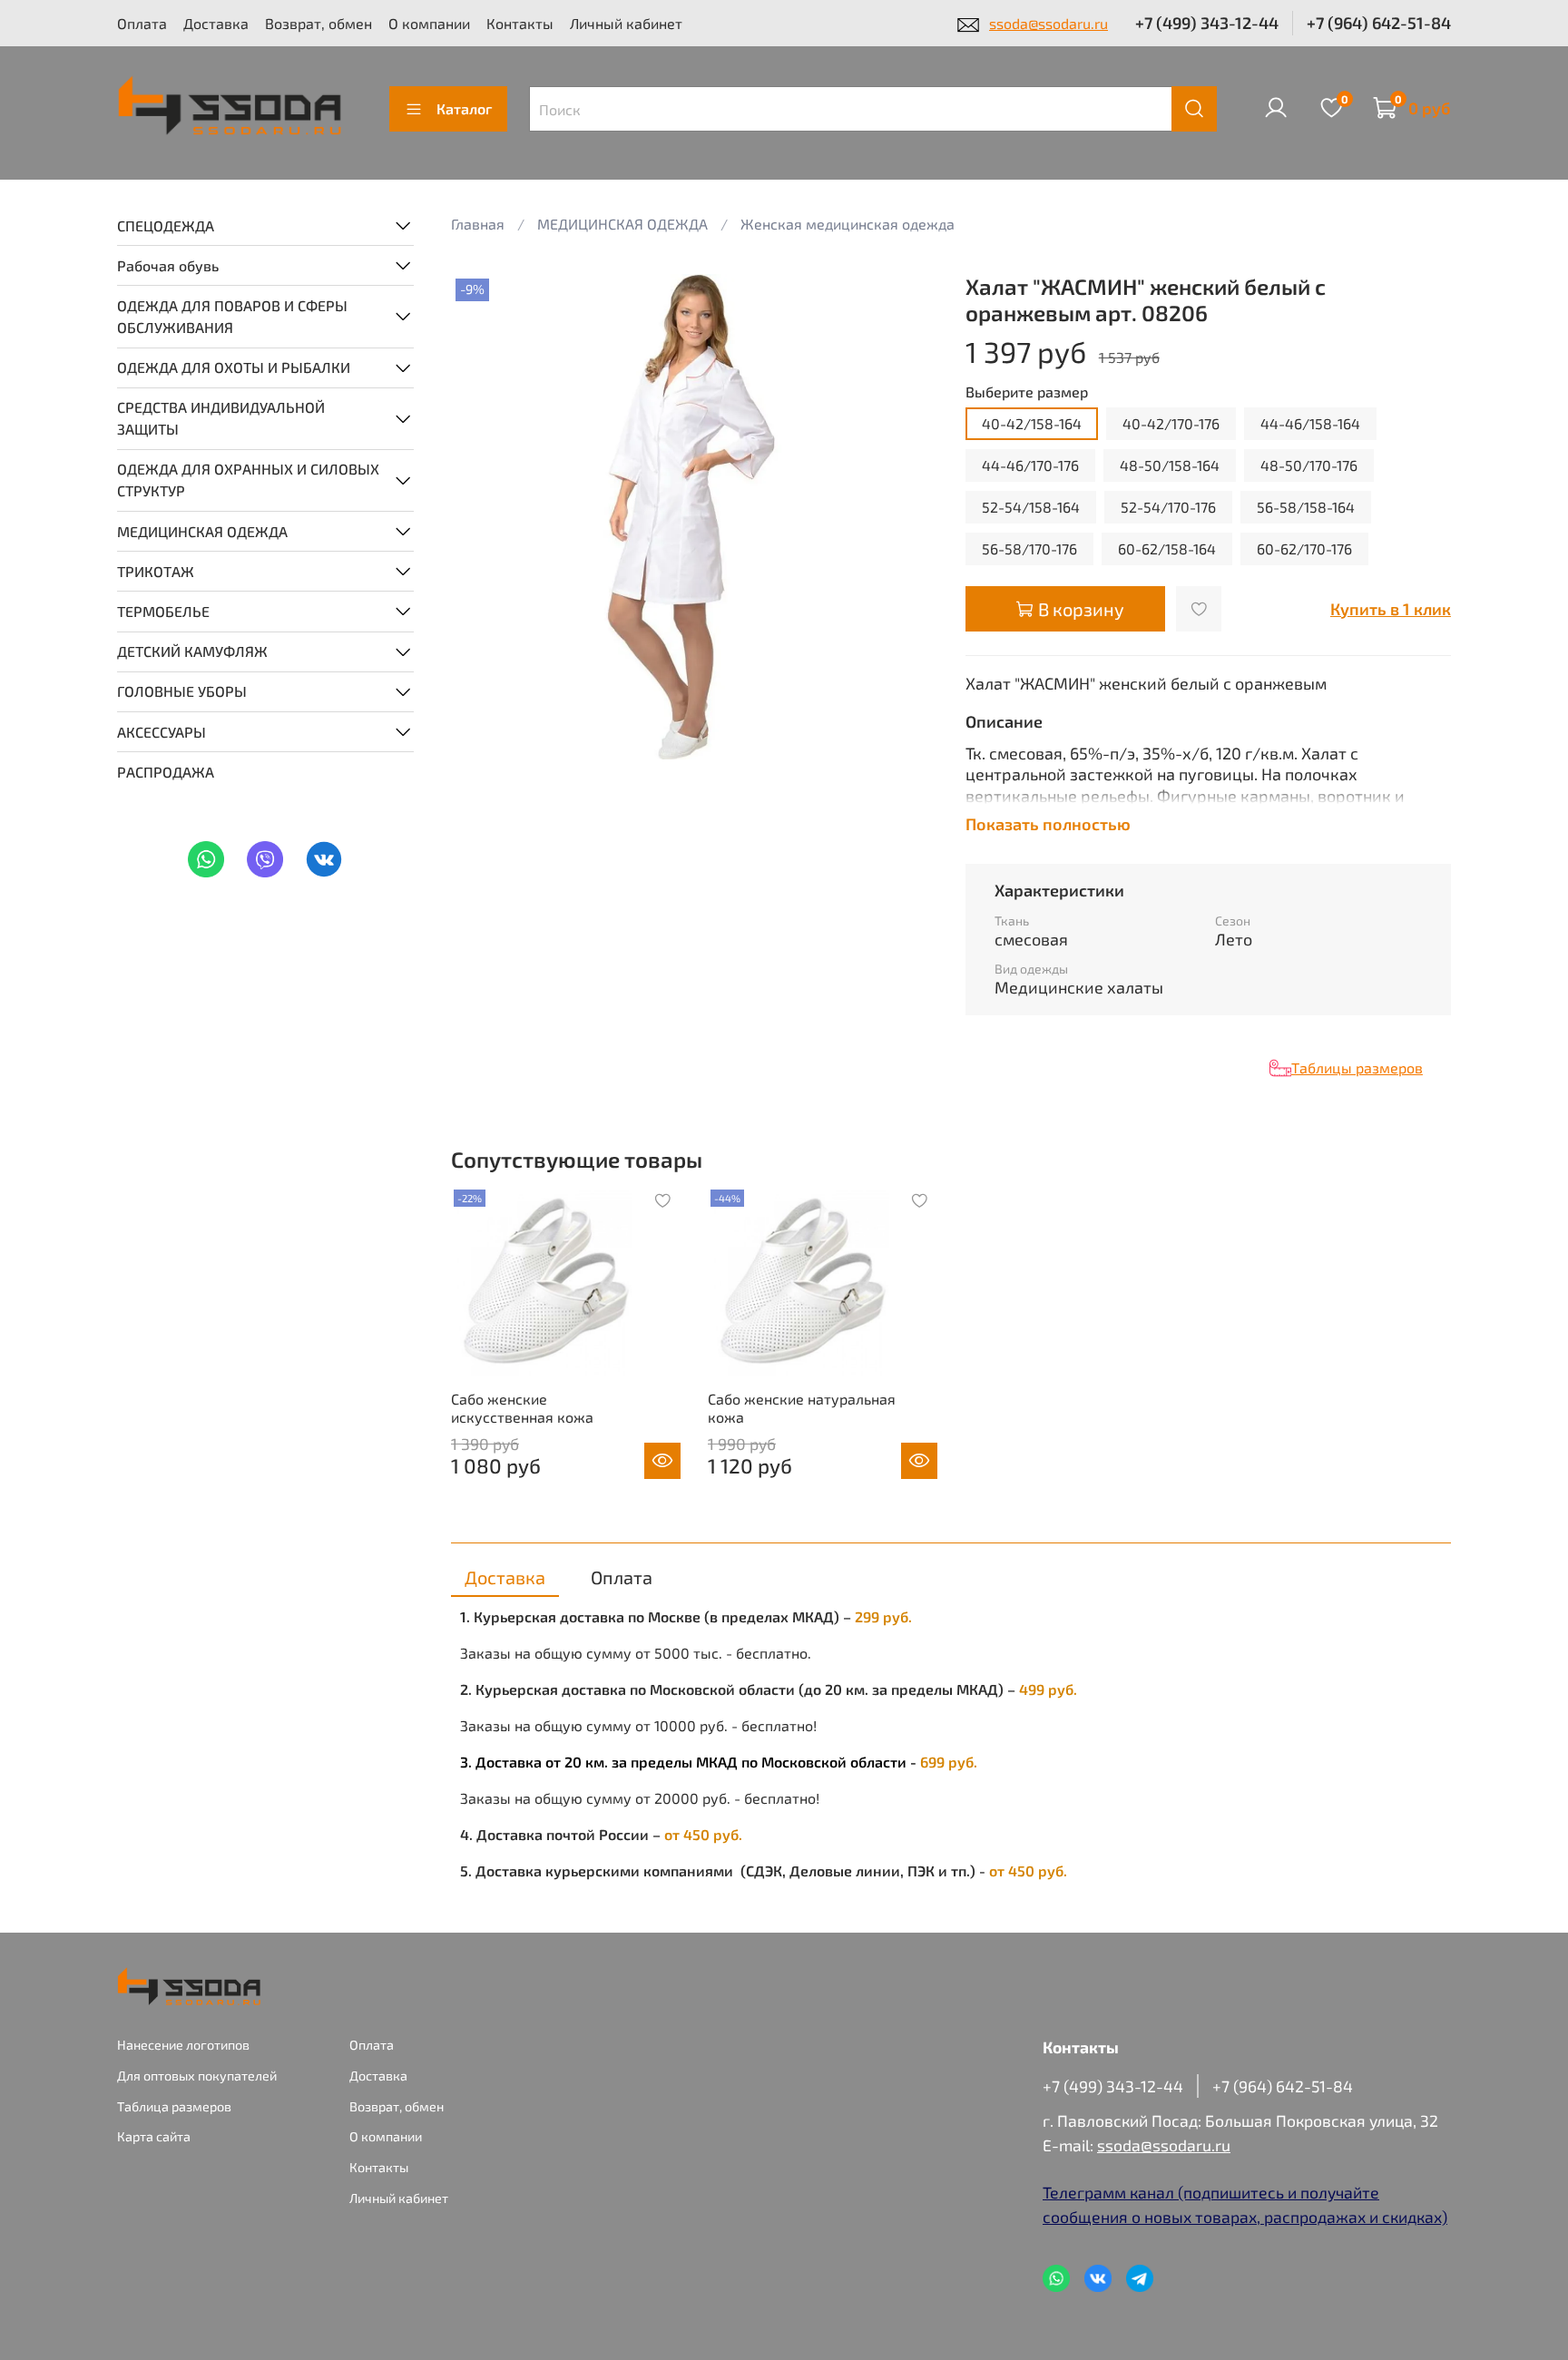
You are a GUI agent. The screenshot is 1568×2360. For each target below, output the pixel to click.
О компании (429, 23)
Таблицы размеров (1357, 1067)
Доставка (216, 23)
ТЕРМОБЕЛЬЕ (163, 610)
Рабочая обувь (168, 264)
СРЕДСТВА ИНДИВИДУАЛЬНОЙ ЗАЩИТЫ (221, 418)
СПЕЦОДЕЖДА (166, 225)
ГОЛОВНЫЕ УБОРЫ (182, 691)
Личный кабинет (626, 23)
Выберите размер (1027, 392)
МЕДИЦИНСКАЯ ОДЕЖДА (202, 530)
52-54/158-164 (1031, 507)
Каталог (464, 108)
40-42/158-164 (1032, 423)
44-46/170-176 (1030, 465)
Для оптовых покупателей (197, 2076)
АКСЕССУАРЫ (162, 731)
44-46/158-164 (1310, 423)
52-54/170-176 (1168, 507)
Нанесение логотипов (183, 2045)
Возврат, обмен (318, 23)
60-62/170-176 (1304, 548)
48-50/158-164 (1170, 465)
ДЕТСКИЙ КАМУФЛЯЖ (192, 651)
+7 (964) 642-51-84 (1379, 23)
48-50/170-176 (1309, 465)
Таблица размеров (174, 2106)
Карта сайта (154, 2136)
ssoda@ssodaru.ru (1049, 23)
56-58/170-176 (1029, 548)
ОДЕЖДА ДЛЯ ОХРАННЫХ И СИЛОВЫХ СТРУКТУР (248, 480)
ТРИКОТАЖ (156, 570)
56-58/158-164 (1306, 507)
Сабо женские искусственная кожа (522, 1408)
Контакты (520, 23)
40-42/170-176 (1171, 423)
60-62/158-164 (1167, 548)
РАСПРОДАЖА (166, 771)
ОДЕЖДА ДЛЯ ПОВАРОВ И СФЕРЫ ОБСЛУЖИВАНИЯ (232, 315)
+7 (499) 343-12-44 (1207, 23)
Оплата (142, 23)
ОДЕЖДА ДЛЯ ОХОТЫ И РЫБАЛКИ (234, 367)
